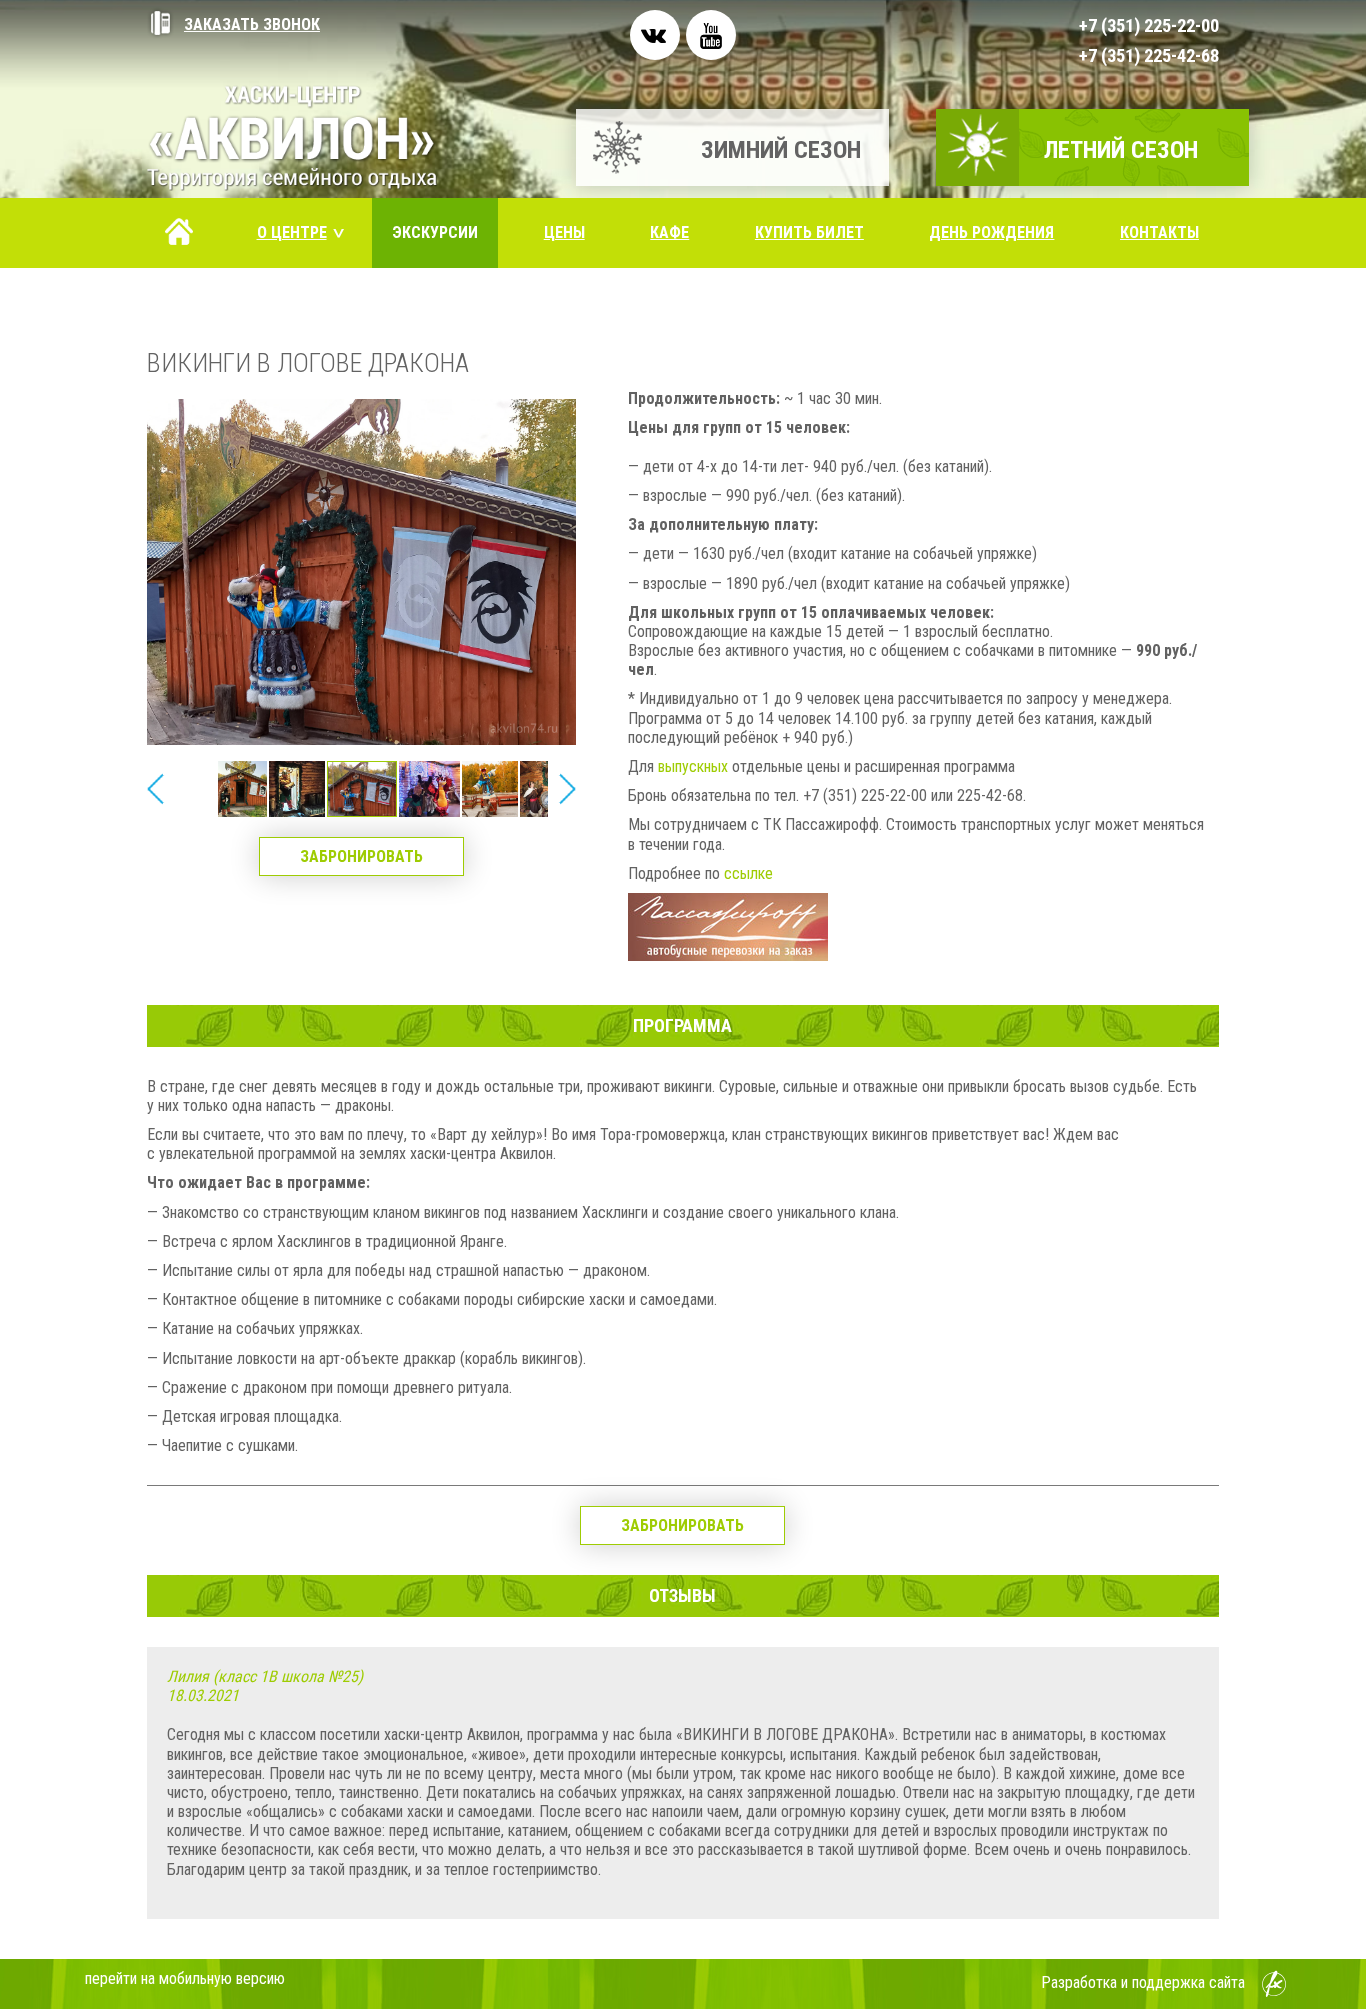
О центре (302, 232)
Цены (564, 232)
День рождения (991, 232)
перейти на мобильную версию (185, 1978)
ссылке (748, 873)
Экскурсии (435, 232)
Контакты (1159, 232)
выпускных (693, 766)
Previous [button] (156, 789)
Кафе (669, 232)
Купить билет (809, 232)
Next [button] (567, 789)
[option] (362, 789)
